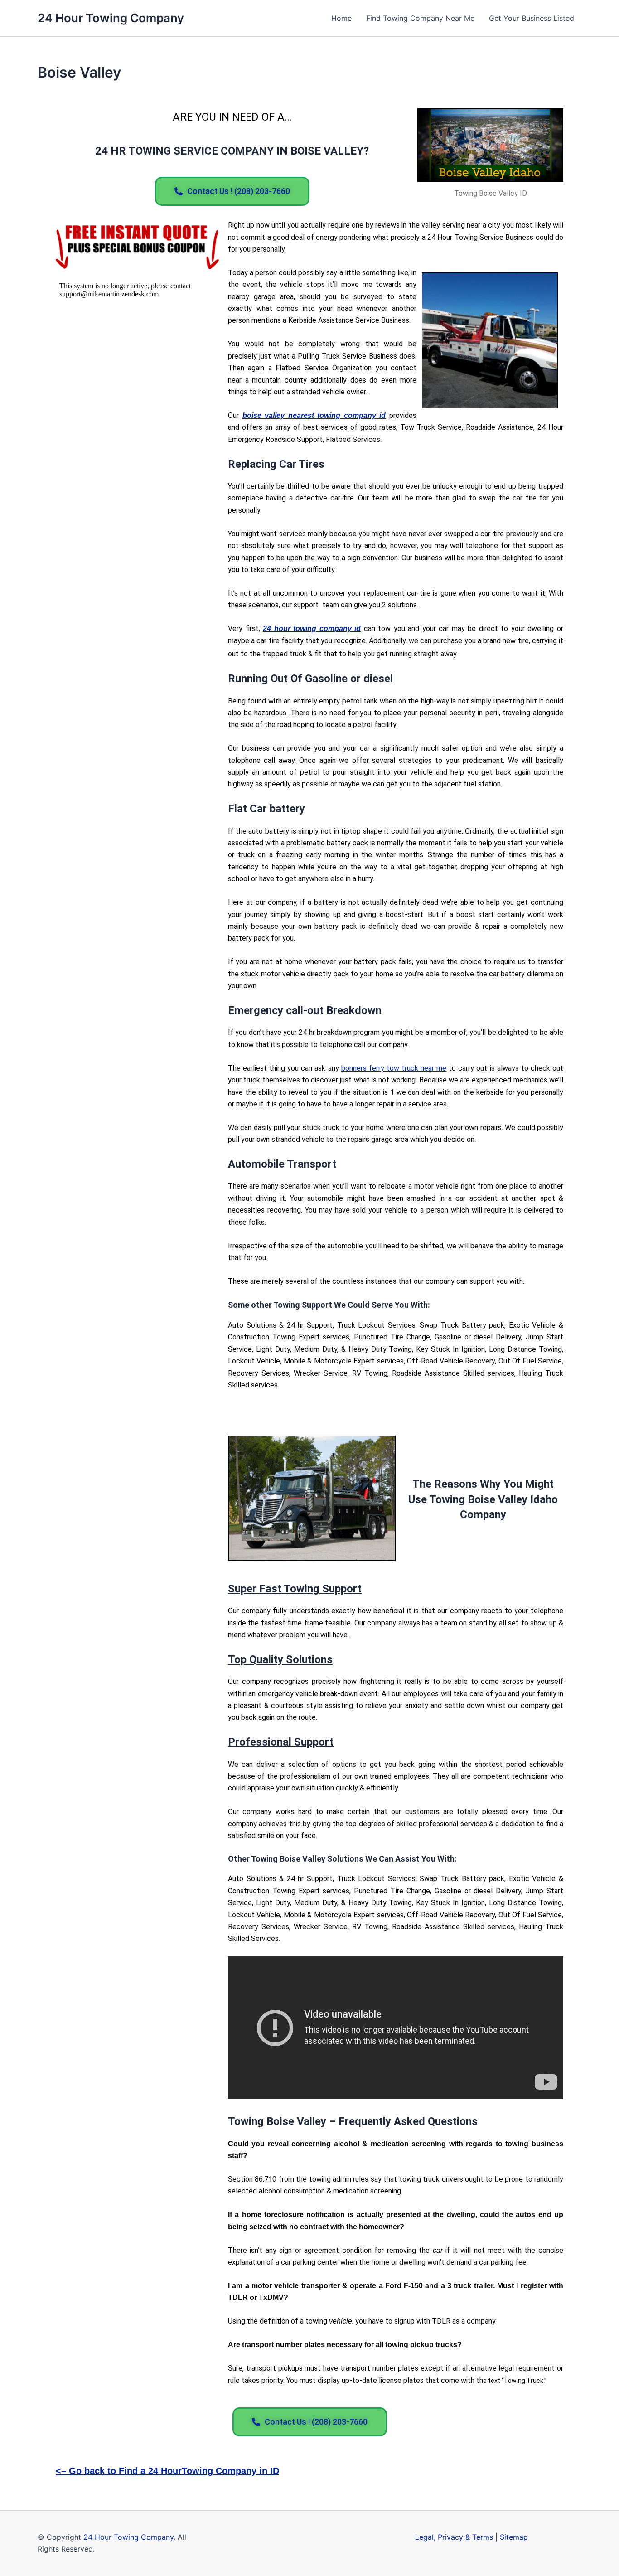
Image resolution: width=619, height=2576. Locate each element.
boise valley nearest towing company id (314, 415)
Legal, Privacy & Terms (454, 2537)
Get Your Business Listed (532, 18)
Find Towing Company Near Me (420, 18)
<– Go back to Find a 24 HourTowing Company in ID (167, 2471)
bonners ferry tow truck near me (394, 1068)
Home (341, 18)
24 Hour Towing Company (111, 18)
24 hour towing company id (312, 628)
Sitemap (514, 2537)
